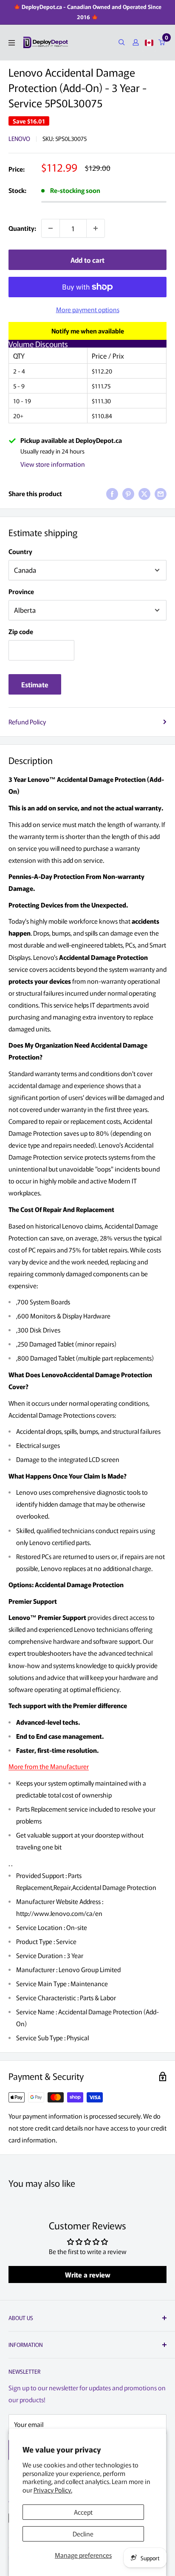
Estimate (35, 684)
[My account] (136, 42)
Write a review (88, 2274)
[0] (162, 42)
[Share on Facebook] (112, 494)
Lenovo (19, 138)
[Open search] (122, 42)
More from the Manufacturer (49, 1766)
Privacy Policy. (53, 2490)
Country (20, 551)
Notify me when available (88, 331)
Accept (83, 2512)
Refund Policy (27, 722)
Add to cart (87, 260)
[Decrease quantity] (51, 228)
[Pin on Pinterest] (128, 494)
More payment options (88, 309)
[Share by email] (161, 494)
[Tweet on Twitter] (144, 494)
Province (21, 591)
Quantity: (22, 228)
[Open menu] (12, 43)
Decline (83, 2534)
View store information (53, 464)
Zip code (21, 631)
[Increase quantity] (96, 228)
